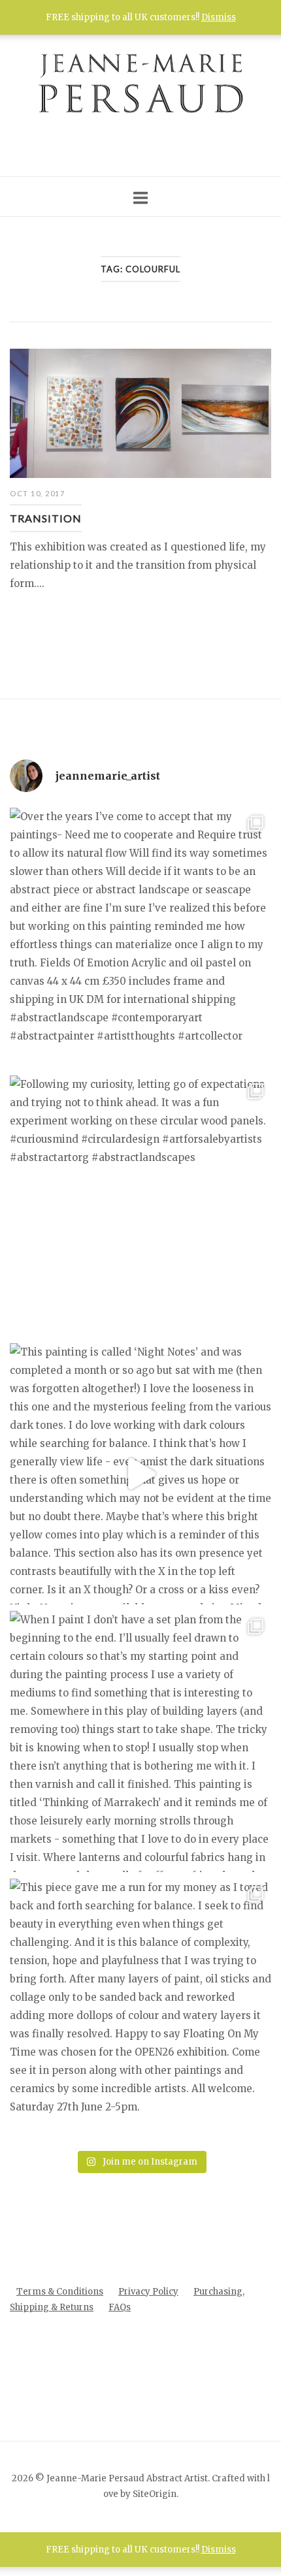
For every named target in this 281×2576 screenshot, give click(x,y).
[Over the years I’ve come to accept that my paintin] (140, 938)
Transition (46, 518)
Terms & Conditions (60, 2292)
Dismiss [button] (219, 2550)
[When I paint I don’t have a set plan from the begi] (140, 1741)
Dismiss (219, 17)
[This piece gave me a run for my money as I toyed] (140, 2009)
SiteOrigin (155, 2494)
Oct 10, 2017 (37, 493)
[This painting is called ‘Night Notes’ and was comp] (140, 1474)
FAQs (120, 2307)
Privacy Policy (148, 2292)
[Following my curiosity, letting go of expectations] (140, 1206)
